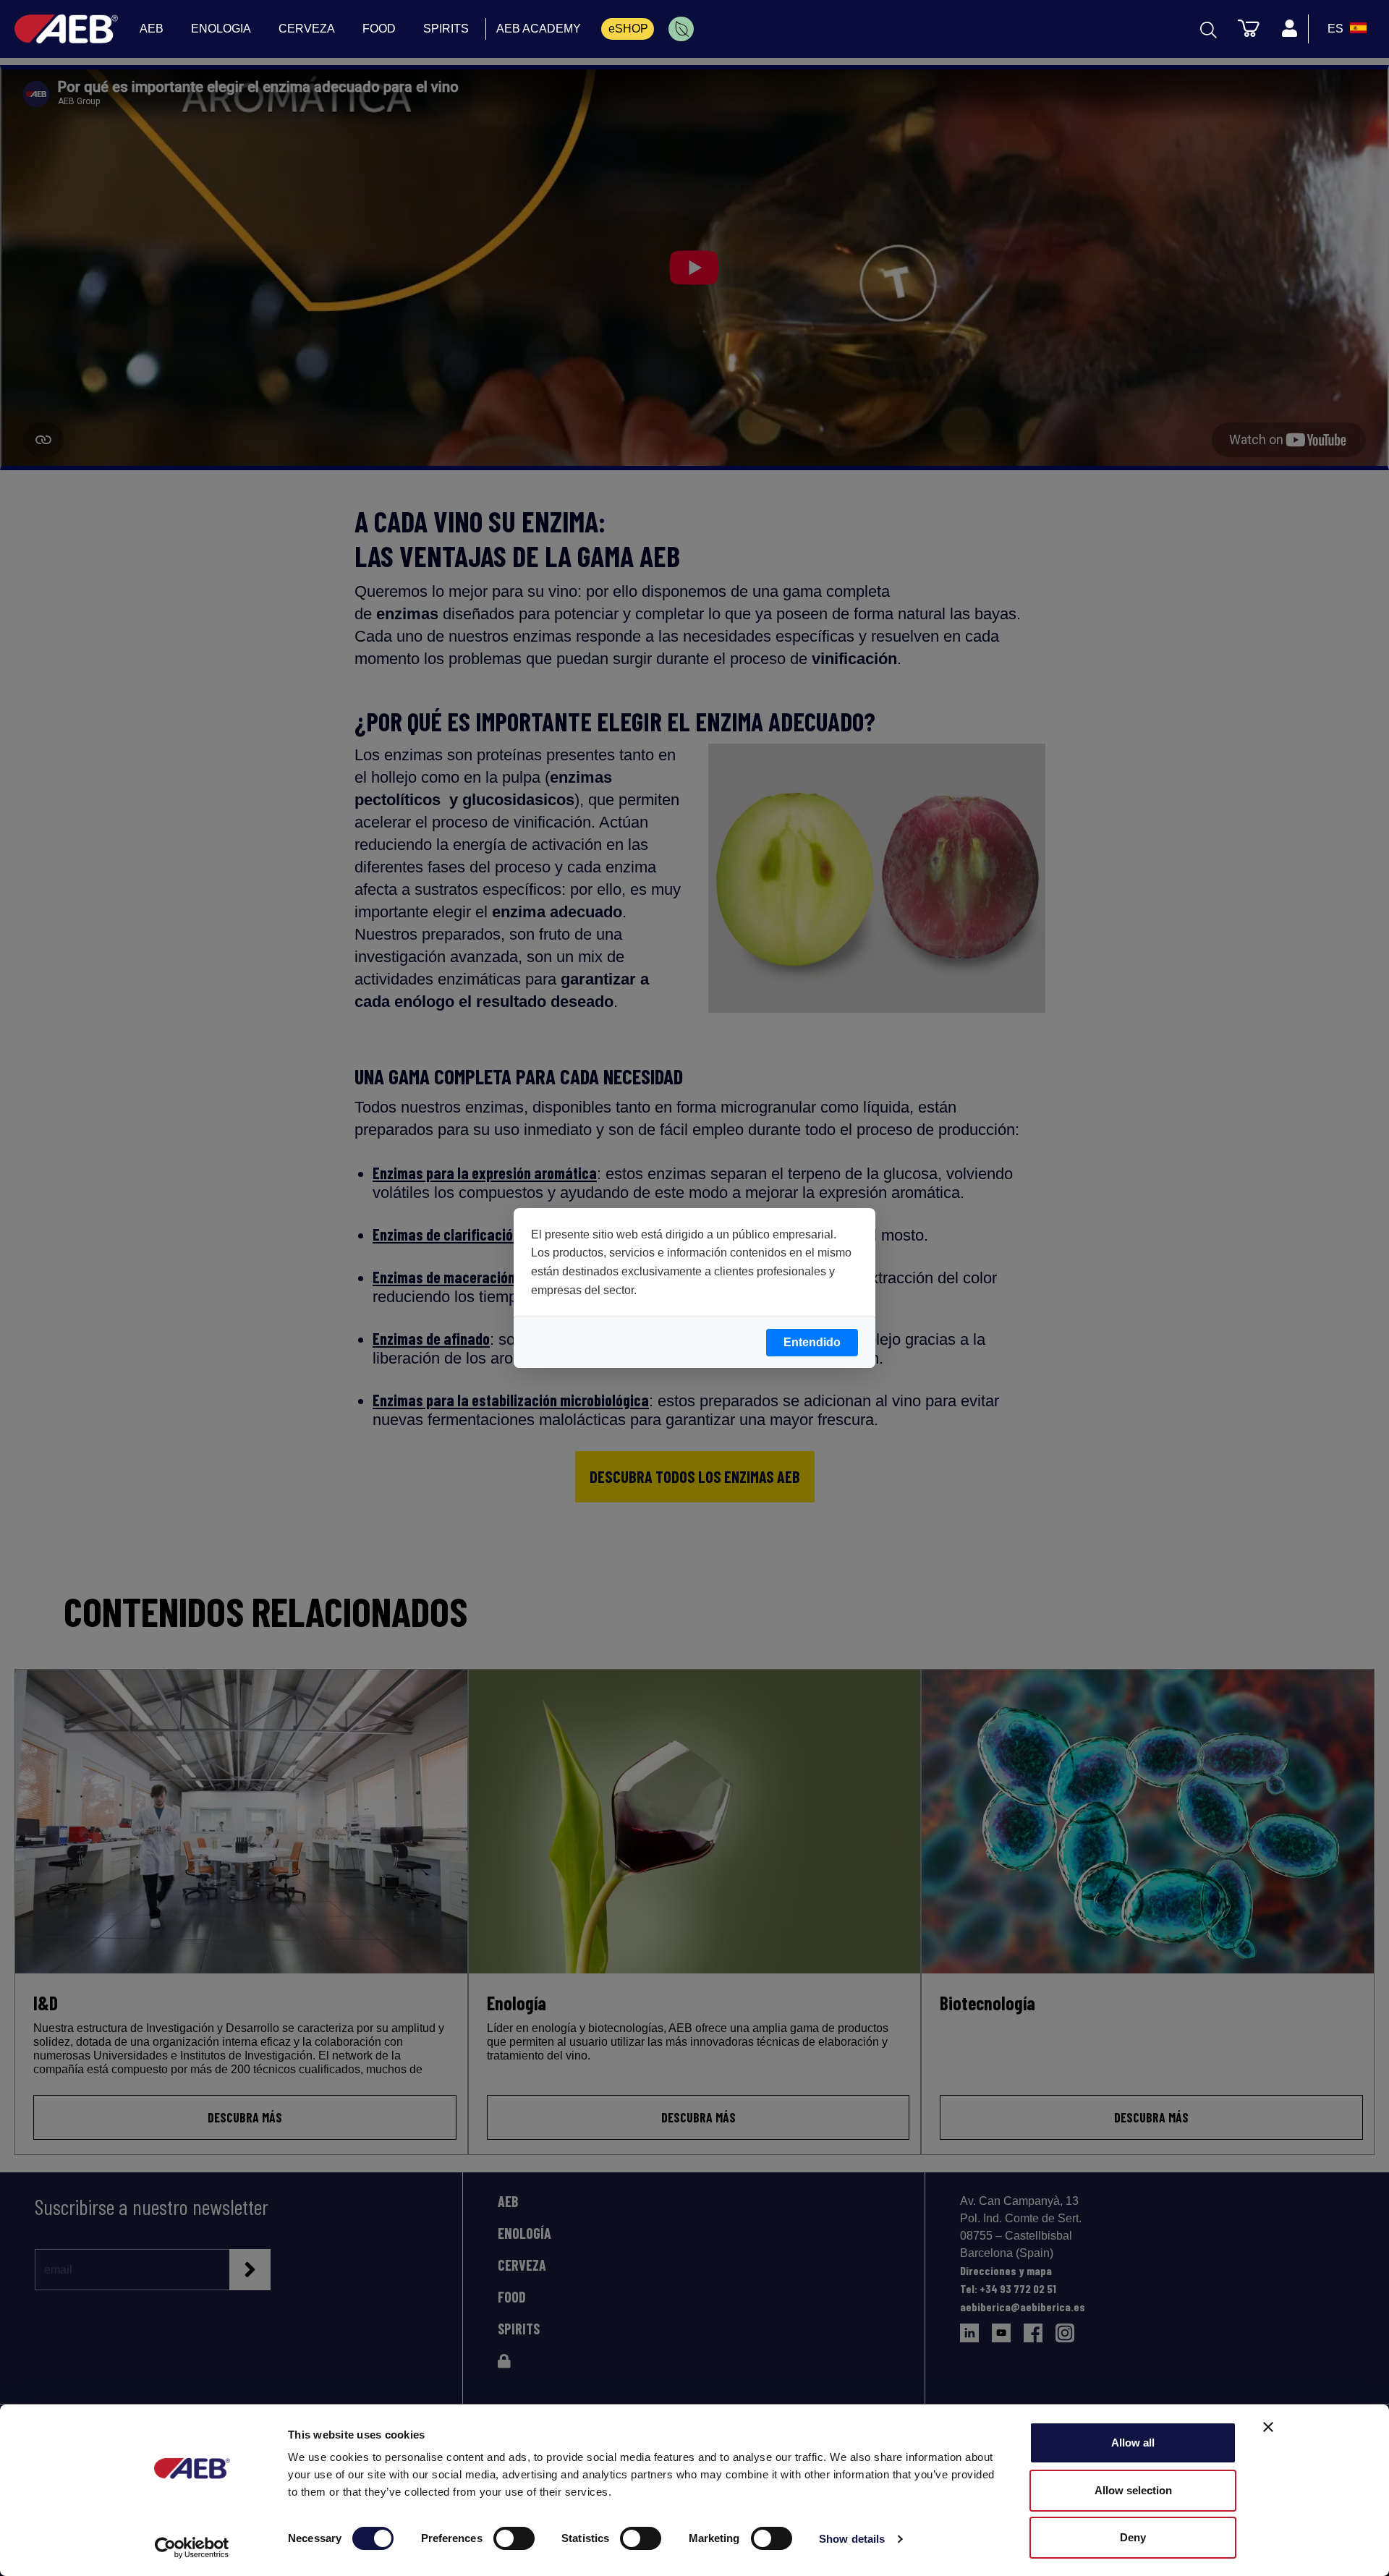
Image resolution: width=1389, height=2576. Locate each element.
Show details (852, 2539)
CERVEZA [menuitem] (307, 29)
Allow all (1133, 2443)
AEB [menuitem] (152, 29)
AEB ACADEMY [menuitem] (539, 29)
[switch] (514, 2538)
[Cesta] (1249, 27)
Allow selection (1133, 2490)
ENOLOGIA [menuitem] (221, 29)
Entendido (812, 1342)
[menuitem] (681, 29)
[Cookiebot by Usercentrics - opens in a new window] (192, 2548)
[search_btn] (1209, 29)
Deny (1133, 2537)
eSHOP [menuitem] (628, 29)
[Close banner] (1268, 2427)
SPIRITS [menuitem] (446, 29)
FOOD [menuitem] (379, 29)
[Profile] (1289, 29)
